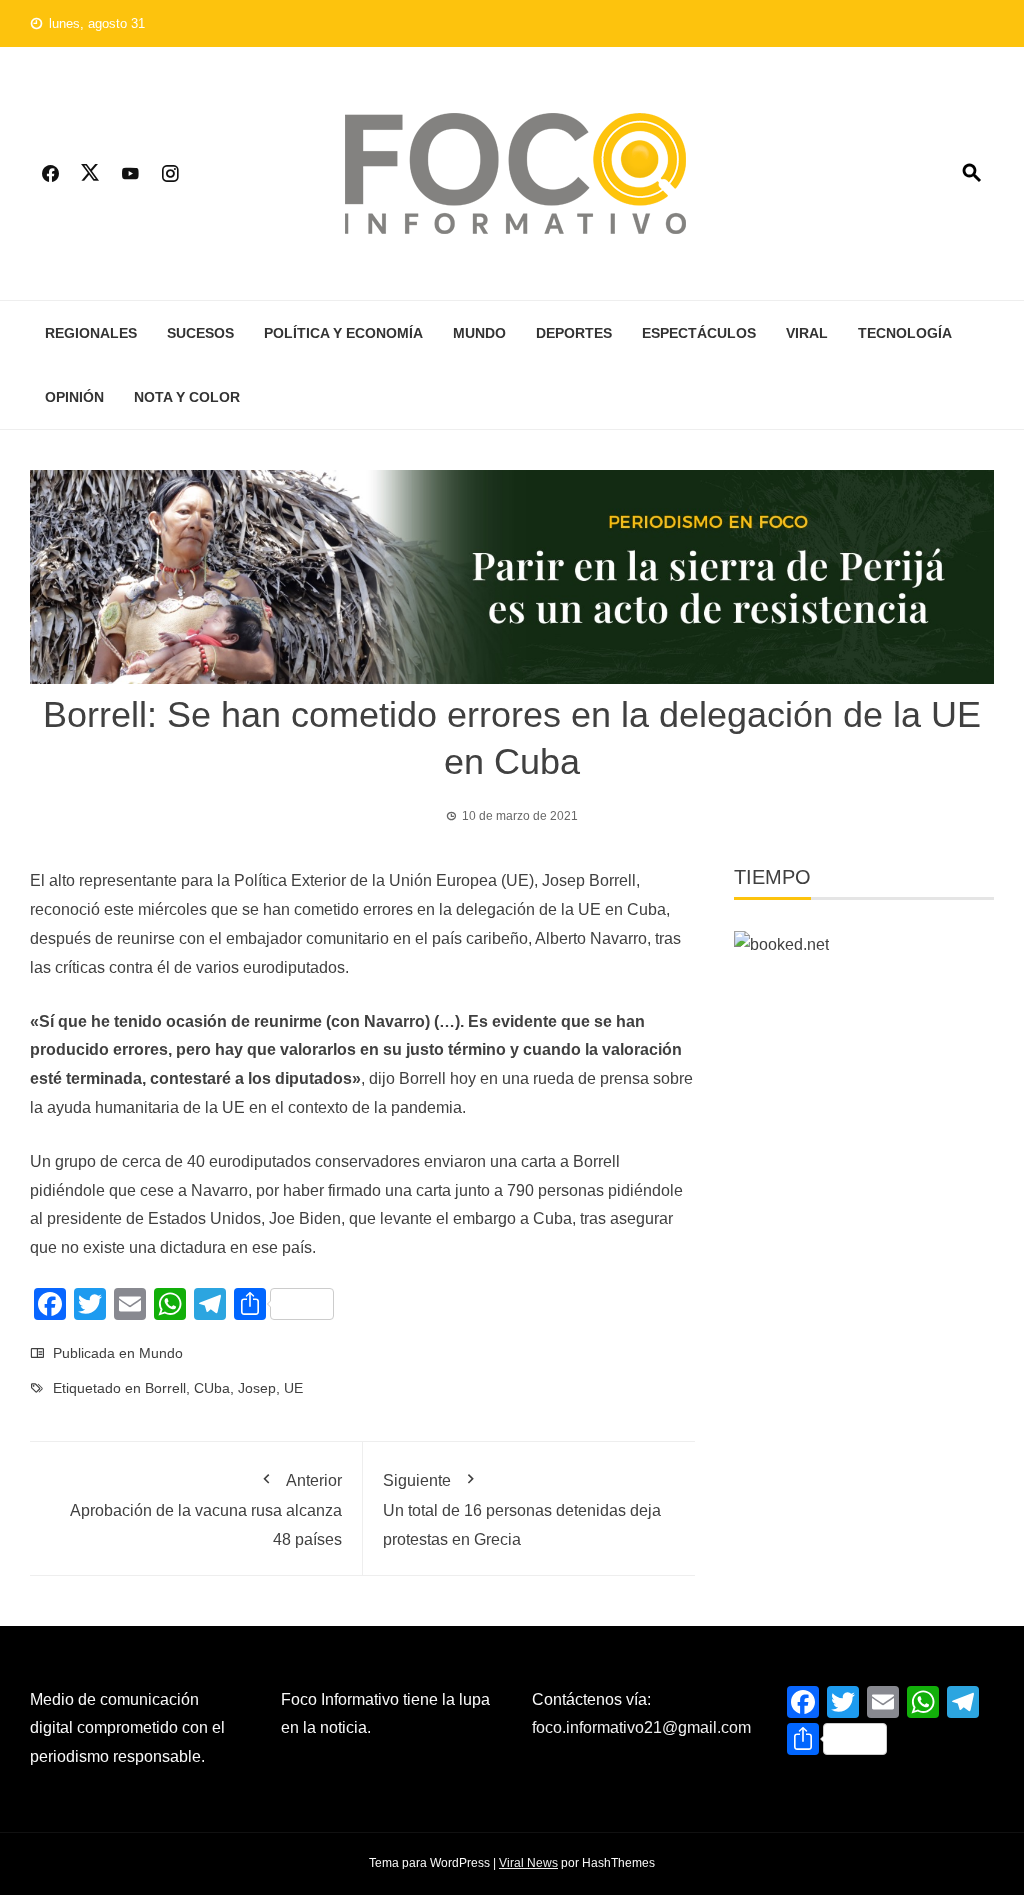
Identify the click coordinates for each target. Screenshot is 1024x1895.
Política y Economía (343, 333)
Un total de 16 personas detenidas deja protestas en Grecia (522, 1509)
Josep (257, 1388)
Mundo (479, 333)
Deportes (574, 333)
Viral (807, 333)
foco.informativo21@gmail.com (641, 1727)
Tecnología (905, 333)
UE (293, 1388)
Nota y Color (187, 397)
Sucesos (200, 333)
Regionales (91, 333)
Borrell (165, 1388)
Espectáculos (699, 333)
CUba (212, 1388)
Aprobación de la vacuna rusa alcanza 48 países (206, 1509)
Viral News (528, 1863)
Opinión (74, 397)
